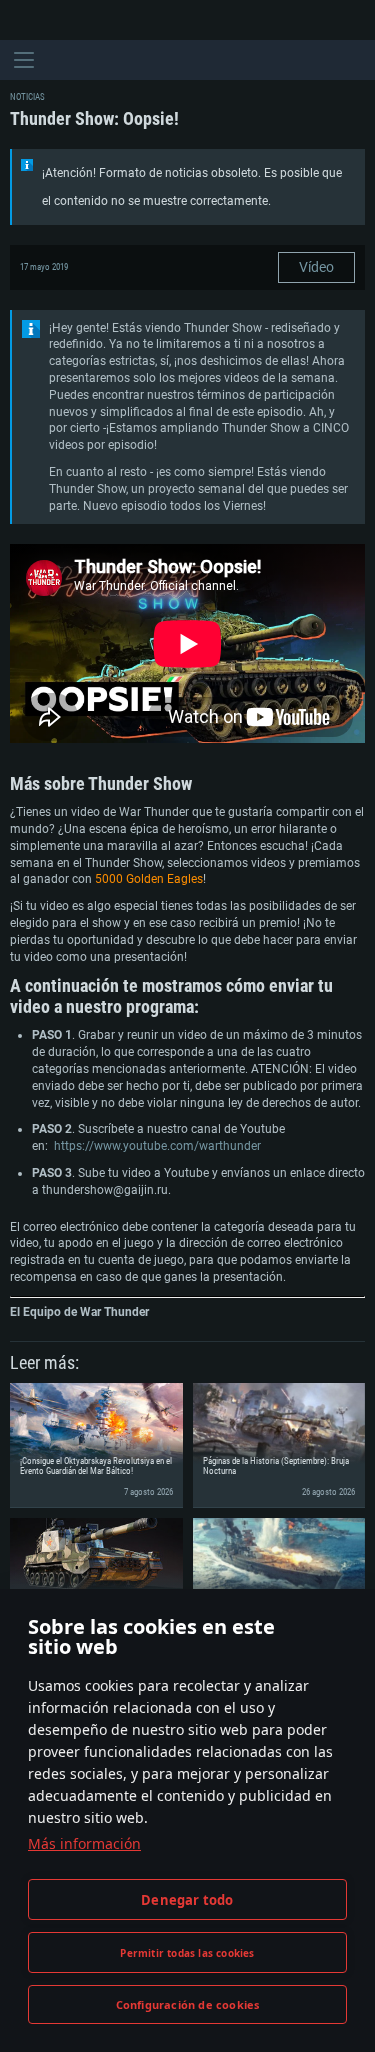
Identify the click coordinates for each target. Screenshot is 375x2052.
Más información (84, 1843)
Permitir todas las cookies (187, 1953)
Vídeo (316, 267)
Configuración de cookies (188, 2004)
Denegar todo (187, 1900)
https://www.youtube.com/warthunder (157, 1146)
